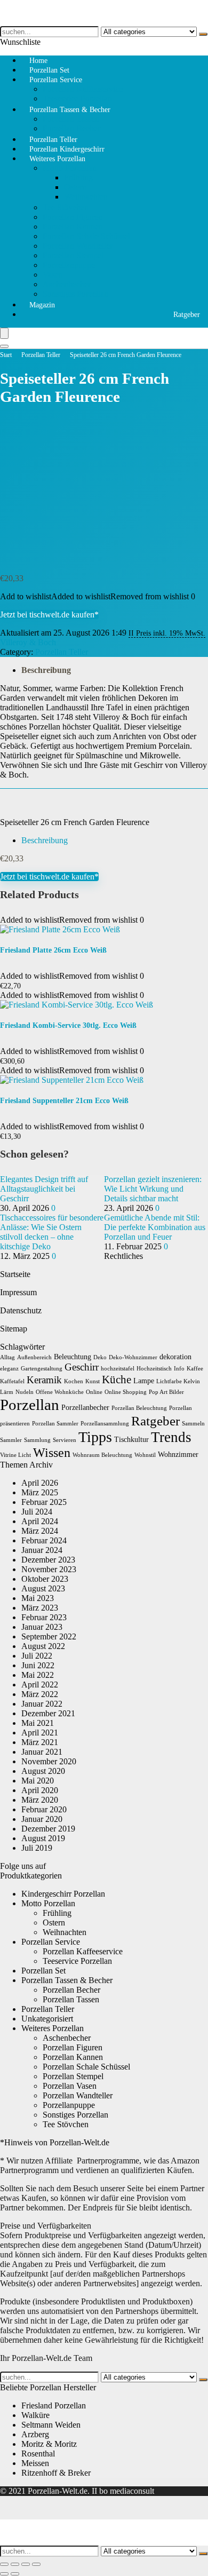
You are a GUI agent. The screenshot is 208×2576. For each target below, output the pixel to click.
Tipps (95, 1437)
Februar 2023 (44, 1617)
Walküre (35, 2415)
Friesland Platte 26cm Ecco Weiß (53, 950)
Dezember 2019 (48, 1829)
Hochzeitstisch (154, 1369)
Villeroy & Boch (28, 642)
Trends (171, 1437)
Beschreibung (46, 670)
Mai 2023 (38, 1598)
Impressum (18, 1292)
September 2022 (49, 1636)
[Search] (4, 346)
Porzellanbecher (85, 1408)
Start (6, 355)
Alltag (7, 1357)
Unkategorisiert (47, 2019)
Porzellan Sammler (55, 1424)
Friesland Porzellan (54, 2405)
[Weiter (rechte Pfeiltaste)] (15, 2574)
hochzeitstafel (118, 1369)
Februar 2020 (44, 1809)
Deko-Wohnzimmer (133, 1357)
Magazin (42, 305)
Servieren (65, 1440)
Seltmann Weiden (51, 2425)
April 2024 (40, 1521)
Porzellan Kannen (73, 227)
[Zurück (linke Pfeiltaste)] (4, 2574)
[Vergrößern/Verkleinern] (4, 2564)
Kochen (74, 1381)
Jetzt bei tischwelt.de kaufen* (49, 615)
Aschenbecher (67, 284)
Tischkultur (131, 1440)
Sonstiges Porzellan (75, 294)
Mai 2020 (38, 1781)
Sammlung (37, 1440)
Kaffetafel (12, 1381)
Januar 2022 (42, 1704)
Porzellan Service (56, 80)
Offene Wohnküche (60, 1392)
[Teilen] (26, 2564)
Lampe (144, 1381)
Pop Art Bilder (166, 1392)
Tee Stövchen (66, 207)
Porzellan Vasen (70, 2086)
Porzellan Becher (71, 1990)
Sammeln (193, 1424)
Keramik (44, 1380)
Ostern (75, 187)
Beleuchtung (73, 1357)
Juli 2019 (37, 1848)
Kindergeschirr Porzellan (63, 1894)
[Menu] (4, 333)
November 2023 (49, 1569)
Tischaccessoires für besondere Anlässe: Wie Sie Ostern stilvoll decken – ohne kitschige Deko (52, 1232)
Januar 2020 (42, 1819)
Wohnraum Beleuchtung (102, 1455)
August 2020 (43, 1771)
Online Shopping (126, 1392)
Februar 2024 (44, 1540)
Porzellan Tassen (71, 119)
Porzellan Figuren (73, 217)
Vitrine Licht (15, 1455)
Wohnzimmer (178, 1455)
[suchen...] (203, 34)
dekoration (175, 1357)
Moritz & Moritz (49, 2444)
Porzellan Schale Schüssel (86, 236)
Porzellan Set (43, 1971)
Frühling (78, 177)
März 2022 (40, 1694)
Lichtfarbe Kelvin (178, 1381)
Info (179, 1369)
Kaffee (195, 1369)
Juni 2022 (38, 1665)
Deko (100, 1357)
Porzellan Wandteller (78, 246)
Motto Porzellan (70, 168)
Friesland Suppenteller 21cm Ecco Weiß (64, 1101)
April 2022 (40, 1685)
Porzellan (30, 1405)
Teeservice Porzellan (77, 1961)
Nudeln (25, 1392)
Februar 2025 (44, 1502)
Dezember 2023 (48, 1560)
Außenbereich (34, 1357)
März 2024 (40, 1531)
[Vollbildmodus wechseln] (15, 2564)
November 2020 (49, 1761)
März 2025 (40, 1492)
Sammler (11, 1440)
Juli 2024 (37, 1512)
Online (94, 1392)
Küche (117, 1380)
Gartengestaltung (42, 1369)
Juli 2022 (37, 1656)
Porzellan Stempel (73, 255)
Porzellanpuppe (69, 265)
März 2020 (40, 1800)
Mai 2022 (38, 1675)
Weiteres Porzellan (57, 159)
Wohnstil (145, 1455)
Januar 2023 (42, 1627)
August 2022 (43, 1646)
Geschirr (82, 1367)
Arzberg (35, 2434)
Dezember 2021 (48, 1713)
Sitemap (14, 1329)
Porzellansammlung (105, 1424)
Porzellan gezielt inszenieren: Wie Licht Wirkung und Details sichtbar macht (153, 1189)
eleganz (9, 1369)
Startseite (15, 1274)
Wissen (52, 1453)
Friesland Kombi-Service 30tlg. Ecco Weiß (68, 1025)
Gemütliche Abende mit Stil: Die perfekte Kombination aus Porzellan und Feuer (155, 1227)
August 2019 (43, 1838)
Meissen (35, 2463)
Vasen (53, 275)
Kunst (93, 1381)
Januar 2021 (42, 1752)
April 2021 (40, 1733)
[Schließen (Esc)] (36, 2564)
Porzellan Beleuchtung (139, 1408)
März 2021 (40, 1742)
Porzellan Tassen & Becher (70, 110)
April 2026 (40, 1483)
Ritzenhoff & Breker (56, 2473)
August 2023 (43, 1588)
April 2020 (40, 1790)
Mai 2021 (38, 1723)
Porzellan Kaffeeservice (83, 89)
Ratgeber (187, 315)
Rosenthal (38, 2454)
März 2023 (40, 1608)
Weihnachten (86, 197)
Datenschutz (21, 1310)
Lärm (7, 1392)
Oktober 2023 (45, 1579)
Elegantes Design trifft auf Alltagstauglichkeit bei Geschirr (44, 1189)
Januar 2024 (42, 1550)
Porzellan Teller (41, 355)
